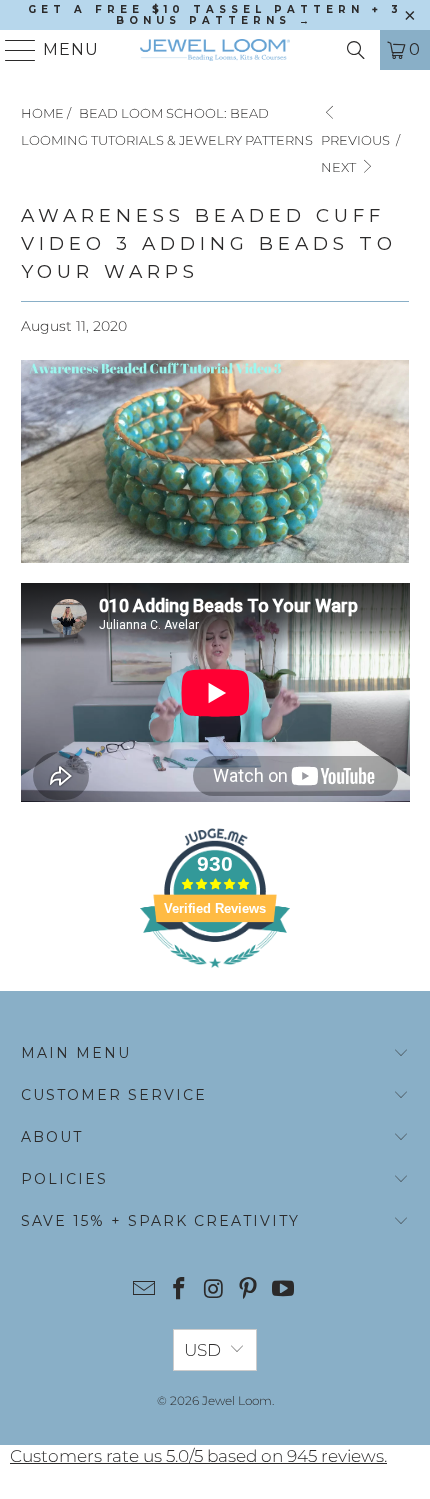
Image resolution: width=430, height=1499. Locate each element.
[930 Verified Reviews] (215, 977)
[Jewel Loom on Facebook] (179, 1290)
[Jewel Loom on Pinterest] (249, 1290)
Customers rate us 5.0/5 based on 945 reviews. (198, 1456)
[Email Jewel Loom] (145, 1290)
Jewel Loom (237, 1400)
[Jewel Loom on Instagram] (214, 1290)
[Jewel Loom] (215, 50)
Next (340, 167)
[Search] (356, 50)
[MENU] (12, 50)
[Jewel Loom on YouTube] (284, 1290)
